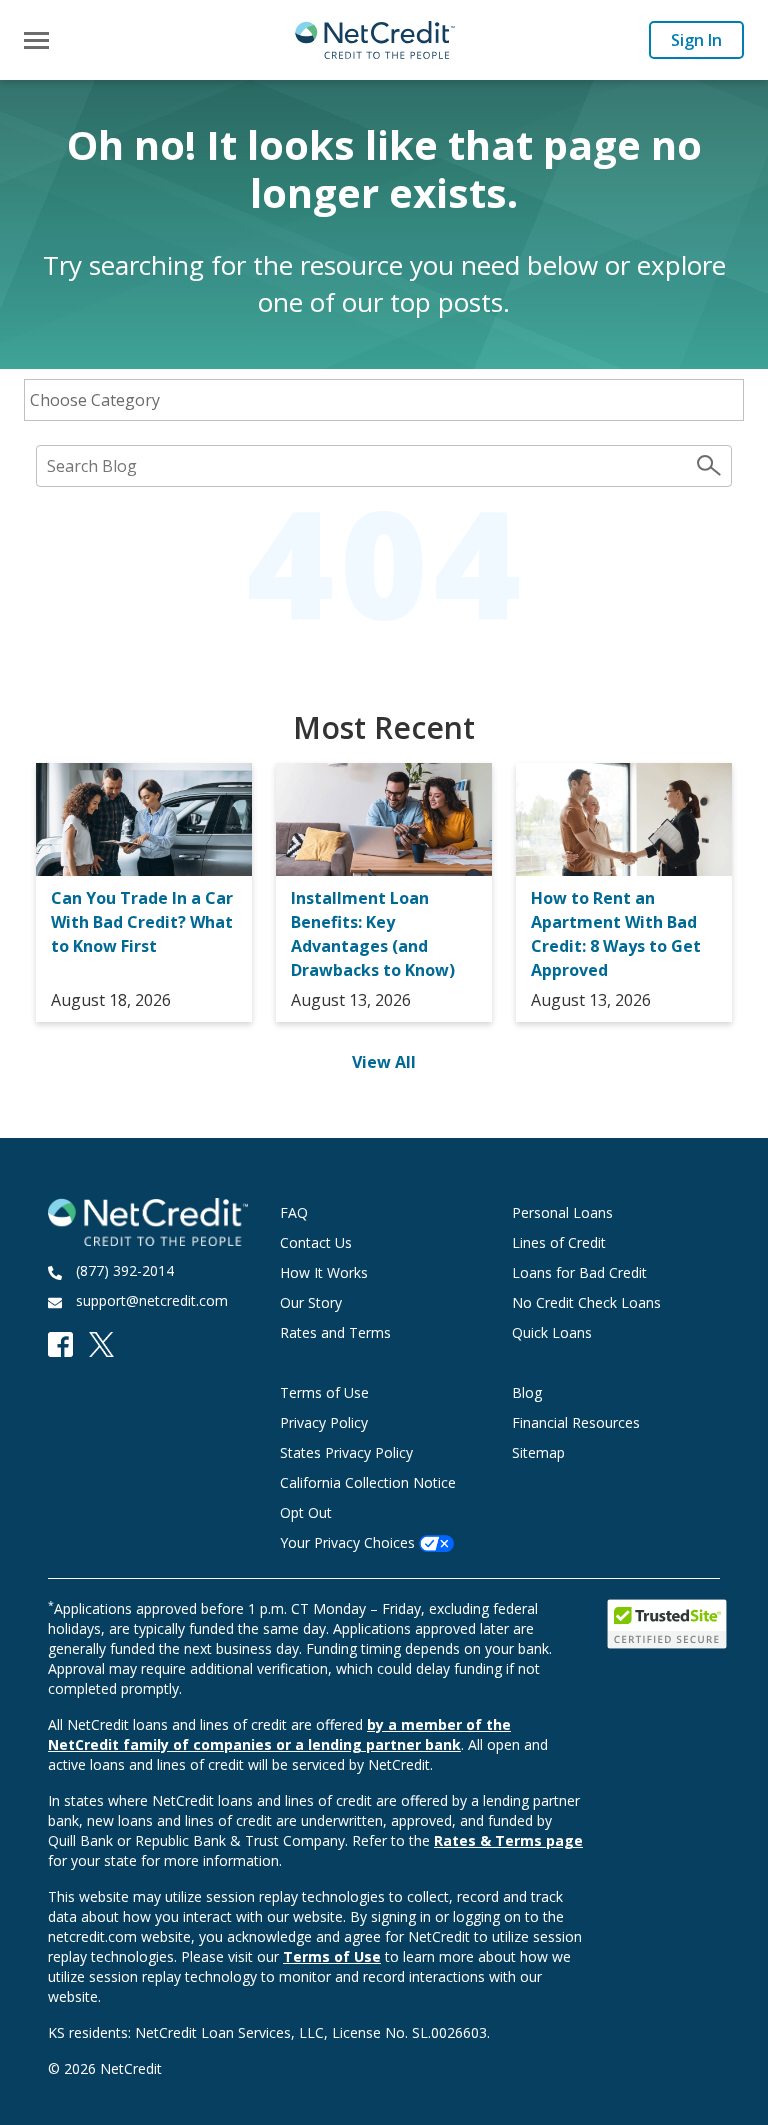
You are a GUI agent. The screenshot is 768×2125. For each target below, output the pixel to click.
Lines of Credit (559, 1242)
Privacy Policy (324, 1422)
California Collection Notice (368, 1482)
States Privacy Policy (346, 1452)
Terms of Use (324, 1392)
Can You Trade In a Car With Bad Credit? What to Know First (142, 922)
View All (384, 1062)
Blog (527, 1392)
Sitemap (538, 1452)
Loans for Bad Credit (579, 1272)
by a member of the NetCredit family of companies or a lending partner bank (279, 1734)
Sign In (696, 40)
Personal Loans (562, 1212)
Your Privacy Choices (349, 1542)
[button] (36, 40)
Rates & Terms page (508, 1840)
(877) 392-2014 (125, 1270)
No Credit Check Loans (586, 1302)
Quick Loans (552, 1332)
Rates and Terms (335, 1332)
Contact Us (316, 1242)
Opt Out (306, 1512)
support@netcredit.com (152, 1300)
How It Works (324, 1272)
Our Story (311, 1302)
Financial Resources (576, 1422)
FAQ (294, 1212)
